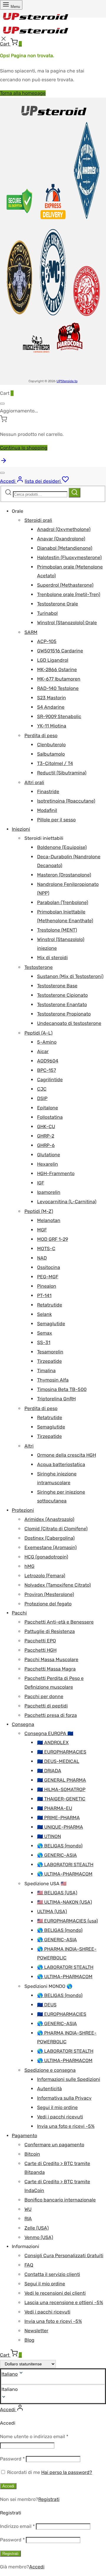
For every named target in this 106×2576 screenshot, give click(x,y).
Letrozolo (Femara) (45, 1576)
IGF (41, 1183)
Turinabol (47, 613)
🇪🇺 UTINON (49, 1836)
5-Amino (47, 1042)
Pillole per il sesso (56, 820)
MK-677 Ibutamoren (59, 679)
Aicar (43, 1051)
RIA (28, 2219)
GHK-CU (46, 1127)
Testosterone (39, 967)
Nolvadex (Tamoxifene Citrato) (58, 1585)
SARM (31, 632)
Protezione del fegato (48, 1604)
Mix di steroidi (52, 958)
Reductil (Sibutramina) (62, 773)
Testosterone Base (57, 986)
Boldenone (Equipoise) (62, 847)
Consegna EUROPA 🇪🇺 (49, 1733)
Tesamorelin (50, 1352)
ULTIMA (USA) (52, 1911)
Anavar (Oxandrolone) (61, 539)
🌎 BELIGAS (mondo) (60, 1846)
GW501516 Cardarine (60, 651)
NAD (42, 1258)
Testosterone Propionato (64, 1014)
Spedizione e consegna (50, 2070)
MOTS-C (46, 1249)
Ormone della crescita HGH (67, 1455)
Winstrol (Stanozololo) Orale (67, 623)
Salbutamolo (51, 754)
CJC (42, 1089)
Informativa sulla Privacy (64, 2098)
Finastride (48, 792)
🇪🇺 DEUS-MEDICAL (58, 1761)
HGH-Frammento (56, 1173)
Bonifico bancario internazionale (60, 2200)
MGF (42, 1230)
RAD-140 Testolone (58, 688)
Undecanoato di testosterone (69, 1023)
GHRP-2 (46, 1136)
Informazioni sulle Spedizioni (69, 2079)
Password (12, 2459)
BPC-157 (47, 1070)
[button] (53, 2389)
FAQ (29, 2265)
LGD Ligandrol (53, 660)
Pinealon (47, 1286)
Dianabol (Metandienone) (65, 548)
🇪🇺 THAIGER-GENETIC (61, 1799)
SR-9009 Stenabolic (59, 716)
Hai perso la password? (67, 2472)
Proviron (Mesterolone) (49, 1594)
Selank (44, 1314)
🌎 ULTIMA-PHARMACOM (65, 1874)
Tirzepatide (49, 1361)
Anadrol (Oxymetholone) (64, 529)
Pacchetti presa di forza (51, 1715)
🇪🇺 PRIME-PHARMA (58, 1818)
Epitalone (48, 1108)
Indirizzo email (17, 2526)
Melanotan (49, 1220)
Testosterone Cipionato (62, 995)
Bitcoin (32, 2154)
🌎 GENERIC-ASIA (57, 1855)
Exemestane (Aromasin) (50, 1547)
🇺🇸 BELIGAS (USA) (57, 1893)
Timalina (46, 1371)
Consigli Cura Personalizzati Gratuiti (64, 2256)
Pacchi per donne (44, 1696)
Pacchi (19, 1613)
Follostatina (50, 1117)
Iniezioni (21, 829)
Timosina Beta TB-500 (62, 1389)
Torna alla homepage (23, 93)
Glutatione (49, 1155)
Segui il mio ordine (57, 2107)
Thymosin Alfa (53, 1380)
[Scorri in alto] (4, 462)
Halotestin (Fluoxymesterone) (69, 557)
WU (28, 2209)
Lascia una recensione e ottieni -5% (64, 2302)
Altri (29, 1446)
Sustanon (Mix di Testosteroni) (70, 976)
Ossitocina (49, 1267)
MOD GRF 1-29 (53, 1239)
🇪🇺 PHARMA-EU (55, 1808)
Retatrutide (50, 1305)
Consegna (23, 1724)
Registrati (49, 2499)
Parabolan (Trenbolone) (63, 902)
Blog (29, 2340)
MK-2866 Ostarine (57, 670)
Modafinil (47, 810)
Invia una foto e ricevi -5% (66, 2126)
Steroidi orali (38, 520)
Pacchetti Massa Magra (50, 1669)
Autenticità (49, 2089)
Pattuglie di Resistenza (50, 1631)
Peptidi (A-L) (38, 1033)
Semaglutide (51, 1324)
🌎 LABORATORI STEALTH (65, 1865)
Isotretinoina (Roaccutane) (66, 801)
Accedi (8, 2486)
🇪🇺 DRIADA (49, 1771)
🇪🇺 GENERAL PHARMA (62, 1780)
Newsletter (36, 2331)
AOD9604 (48, 1061)
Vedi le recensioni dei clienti (55, 2293)
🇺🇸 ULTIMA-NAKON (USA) (64, 1902)
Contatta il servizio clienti (52, 2274)
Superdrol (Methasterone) (65, 585)
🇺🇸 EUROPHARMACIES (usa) (67, 1921)
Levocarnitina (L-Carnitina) (67, 1202)
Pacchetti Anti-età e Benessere (59, 1622)
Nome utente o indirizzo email (34, 2437)
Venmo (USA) (39, 2237)
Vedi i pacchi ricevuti (60, 2117)
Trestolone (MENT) (57, 930)
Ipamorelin (49, 1192)
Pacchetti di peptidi (46, 1706)
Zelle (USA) (37, 2228)
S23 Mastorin (52, 698)
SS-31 (44, 1342)
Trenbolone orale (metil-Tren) (69, 594)
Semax (45, 1333)
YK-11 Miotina (52, 726)
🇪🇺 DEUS (47, 2005)
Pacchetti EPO (40, 1641)
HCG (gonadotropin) (46, 1557)
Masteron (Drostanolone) (64, 875)
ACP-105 (47, 641)
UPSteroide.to (67, 381)
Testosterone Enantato (62, 1004)
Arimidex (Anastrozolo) (49, 1519)
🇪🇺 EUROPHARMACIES (62, 1752)
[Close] (2, 404)
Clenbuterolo (51, 745)
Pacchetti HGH (40, 1650)
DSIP (42, 1098)
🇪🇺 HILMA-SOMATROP (61, 1789)
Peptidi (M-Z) (39, 1211)
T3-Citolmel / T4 (55, 763)
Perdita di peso (41, 736)
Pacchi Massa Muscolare (51, 1659)
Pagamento (24, 2136)
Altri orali (34, 782)
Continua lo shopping (24, 448)
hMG (29, 1566)
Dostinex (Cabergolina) (49, 1538)
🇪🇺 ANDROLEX (53, 1743)
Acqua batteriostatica (61, 1464)
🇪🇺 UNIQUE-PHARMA (60, 1827)
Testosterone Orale (58, 604)
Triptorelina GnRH (56, 1399)
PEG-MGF (48, 1277)
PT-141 (44, 1295)
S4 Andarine (51, 707)
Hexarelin (48, 1164)
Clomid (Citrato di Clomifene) (56, 1529)
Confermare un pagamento (54, 2145)
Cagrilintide (50, 1080)
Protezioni (23, 1510)
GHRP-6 (46, 1145)
